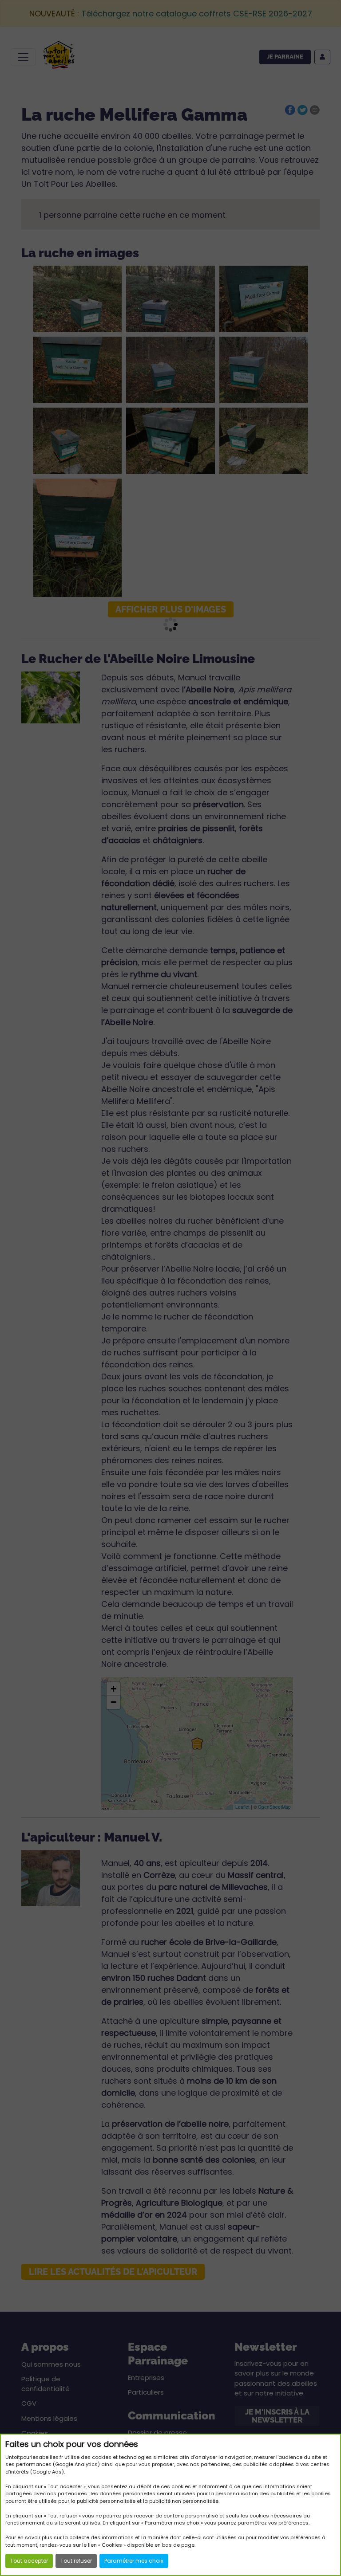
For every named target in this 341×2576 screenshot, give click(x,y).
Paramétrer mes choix (134, 2561)
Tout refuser (76, 2561)
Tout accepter (29, 2561)
